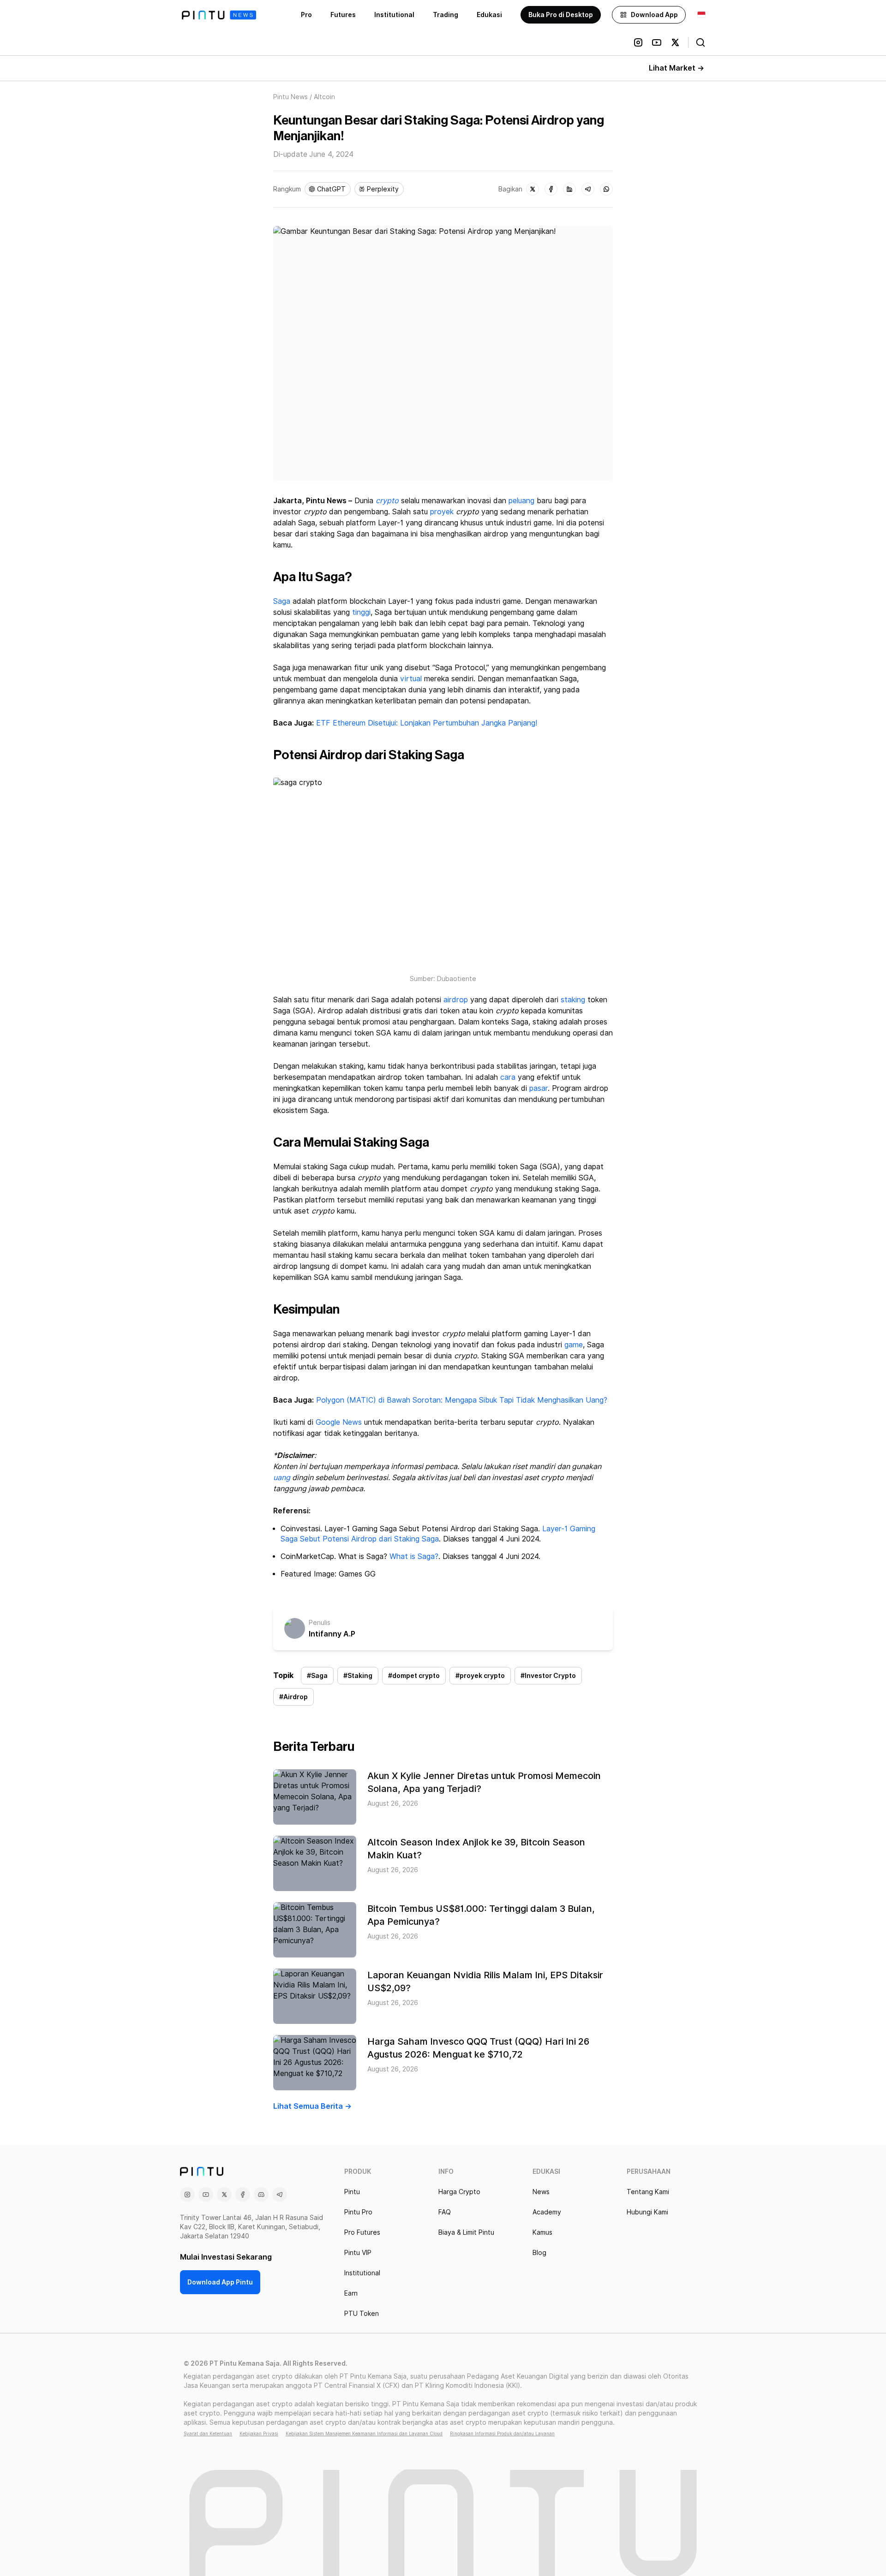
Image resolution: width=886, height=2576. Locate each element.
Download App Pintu (220, 2282)
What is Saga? (414, 1556)
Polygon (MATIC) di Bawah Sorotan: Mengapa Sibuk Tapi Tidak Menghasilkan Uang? (462, 1400)
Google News (338, 1422)
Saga (282, 601)
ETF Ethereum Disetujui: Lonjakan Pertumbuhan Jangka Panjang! (427, 723)
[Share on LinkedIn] (569, 189)
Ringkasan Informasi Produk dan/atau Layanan (502, 2433)
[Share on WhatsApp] (606, 189)
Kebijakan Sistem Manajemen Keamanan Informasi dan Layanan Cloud (364, 2433)
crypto (387, 501)
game (574, 1345)
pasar (539, 1088)
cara (508, 1077)
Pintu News (290, 97)
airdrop (456, 1000)
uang (282, 1478)
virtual (411, 679)
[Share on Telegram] (588, 189)
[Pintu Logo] (219, 15)
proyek (442, 512)
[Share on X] (533, 189)
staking (573, 1000)
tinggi (361, 612)
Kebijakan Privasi (259, 2433)
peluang (521, 501)
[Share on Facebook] (551, 189)
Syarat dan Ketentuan (208, 2433)
